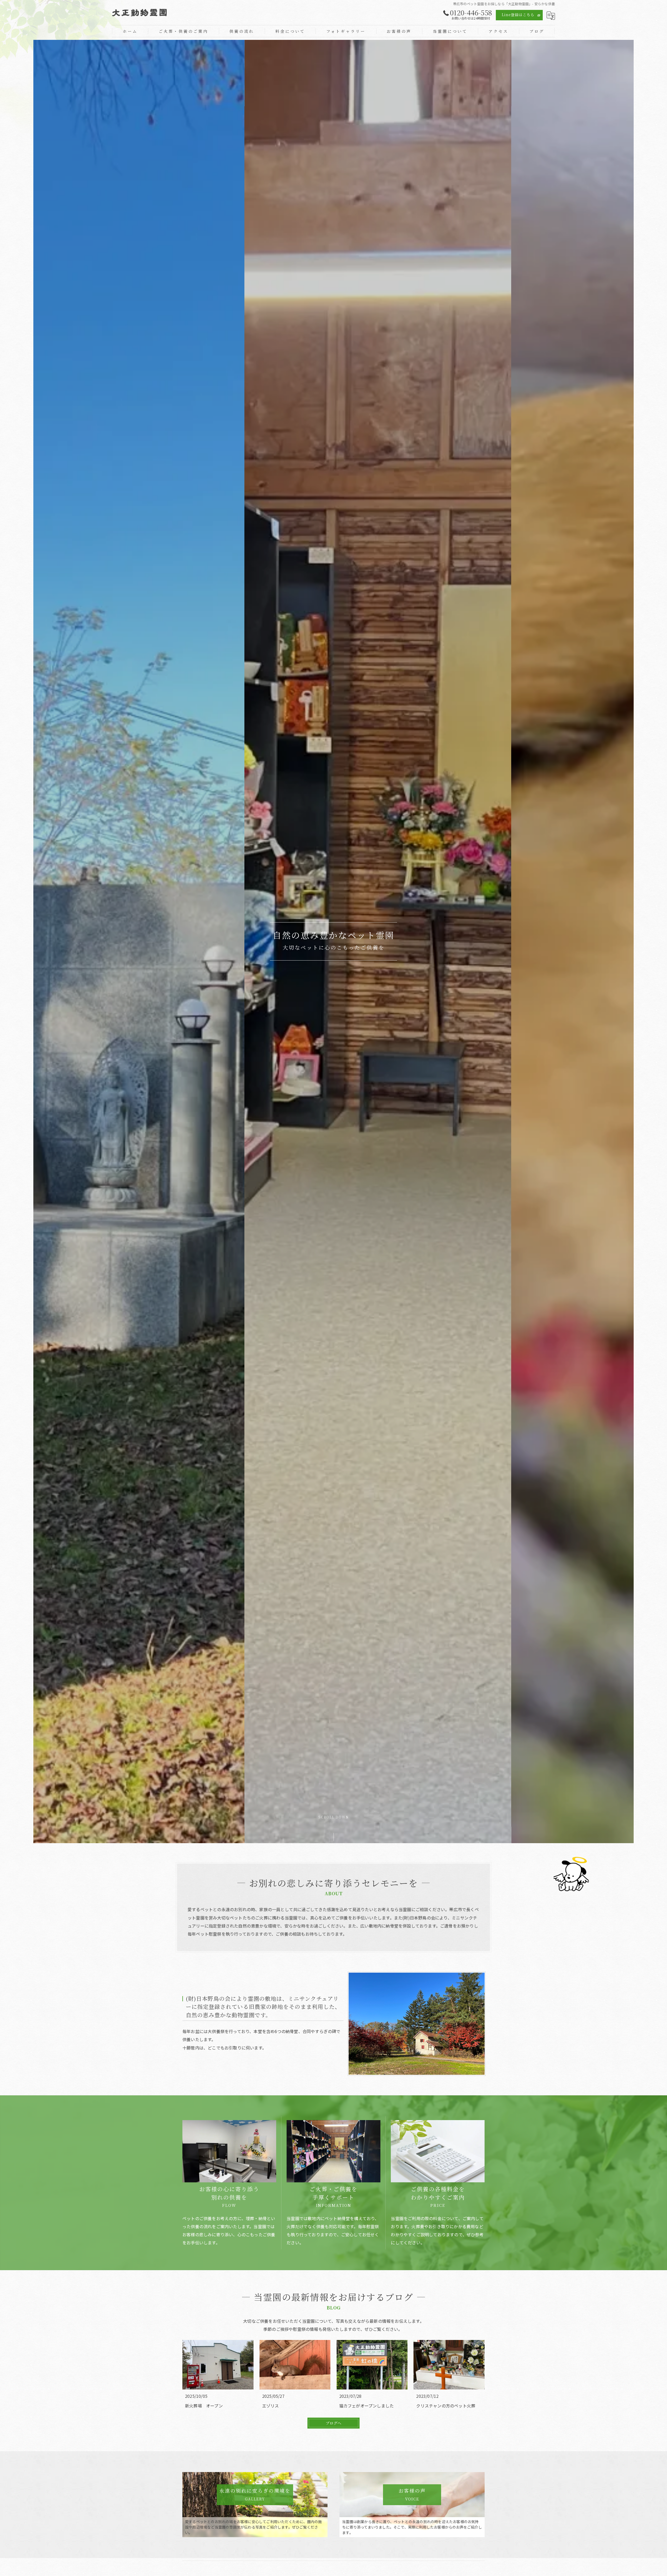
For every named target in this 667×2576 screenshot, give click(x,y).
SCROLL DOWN (334, 1818)
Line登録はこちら (518, 15)
